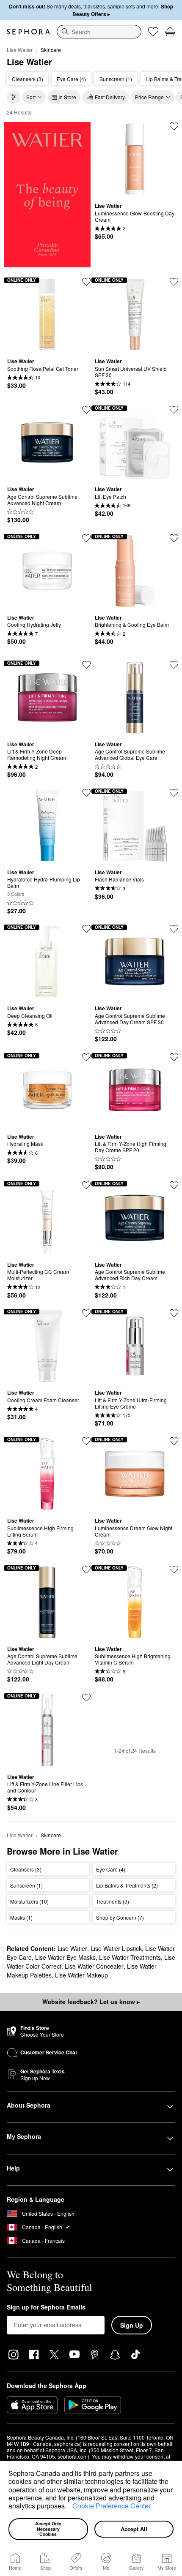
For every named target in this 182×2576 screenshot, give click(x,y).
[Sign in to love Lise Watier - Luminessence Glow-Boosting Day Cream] (174, 126)
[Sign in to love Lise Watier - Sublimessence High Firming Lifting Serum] (86, 1441)
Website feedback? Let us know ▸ (91, 2002)
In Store (67, 97)
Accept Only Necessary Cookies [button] (49, 2529)
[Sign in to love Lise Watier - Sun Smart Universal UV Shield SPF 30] (174, 282)
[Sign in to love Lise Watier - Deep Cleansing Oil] (86, 929)
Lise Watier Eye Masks (65, 1957)
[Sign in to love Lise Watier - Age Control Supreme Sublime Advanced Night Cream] (86, 410)
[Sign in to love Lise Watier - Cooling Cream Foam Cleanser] (86, 1313)
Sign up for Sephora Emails (46, 2307)
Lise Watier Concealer (94, 1966)
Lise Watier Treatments (130, 1957)
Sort (31, 97)
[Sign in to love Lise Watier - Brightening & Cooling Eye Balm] (174, 538)
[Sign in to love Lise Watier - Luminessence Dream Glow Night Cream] (174, 1441)
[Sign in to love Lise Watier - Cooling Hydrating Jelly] (86, 538)
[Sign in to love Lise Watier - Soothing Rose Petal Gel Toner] (86, 282)
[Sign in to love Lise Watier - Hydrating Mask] (86, 1057)
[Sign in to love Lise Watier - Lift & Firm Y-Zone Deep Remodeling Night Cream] (86, 665)
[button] (69, 2507)
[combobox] (99, 32)
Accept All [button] (134, 2529)
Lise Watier (20, 50)
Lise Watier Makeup (81, 1975)
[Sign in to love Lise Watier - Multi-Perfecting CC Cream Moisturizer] (86, 1185)
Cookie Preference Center (112, 2506)
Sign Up (132, 2325)
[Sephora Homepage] (28, 32)
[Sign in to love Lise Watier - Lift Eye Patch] (174, 410)
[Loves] (153, 32)
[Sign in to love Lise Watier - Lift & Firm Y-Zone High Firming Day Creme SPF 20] (174, 1057)
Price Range (149, 97)
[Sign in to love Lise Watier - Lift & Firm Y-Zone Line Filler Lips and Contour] (86, 1697)
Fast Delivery (110, 97)
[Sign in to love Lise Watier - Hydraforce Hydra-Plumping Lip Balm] (86, 793)
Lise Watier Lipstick (116, 1948)
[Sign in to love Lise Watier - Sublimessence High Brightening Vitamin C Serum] (174, 1570)
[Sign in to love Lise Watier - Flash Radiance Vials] (174, 793)
